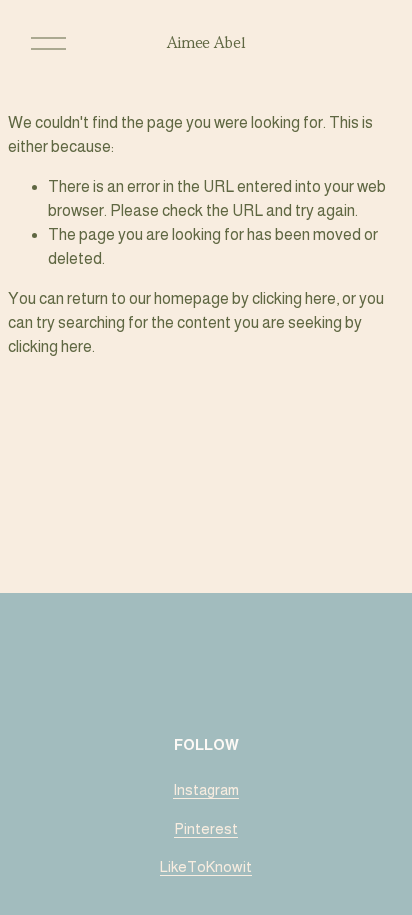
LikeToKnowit (206, 866)
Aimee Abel (206, 43)
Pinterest (206, 828)
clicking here (294, 298)
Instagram (206, 789)
